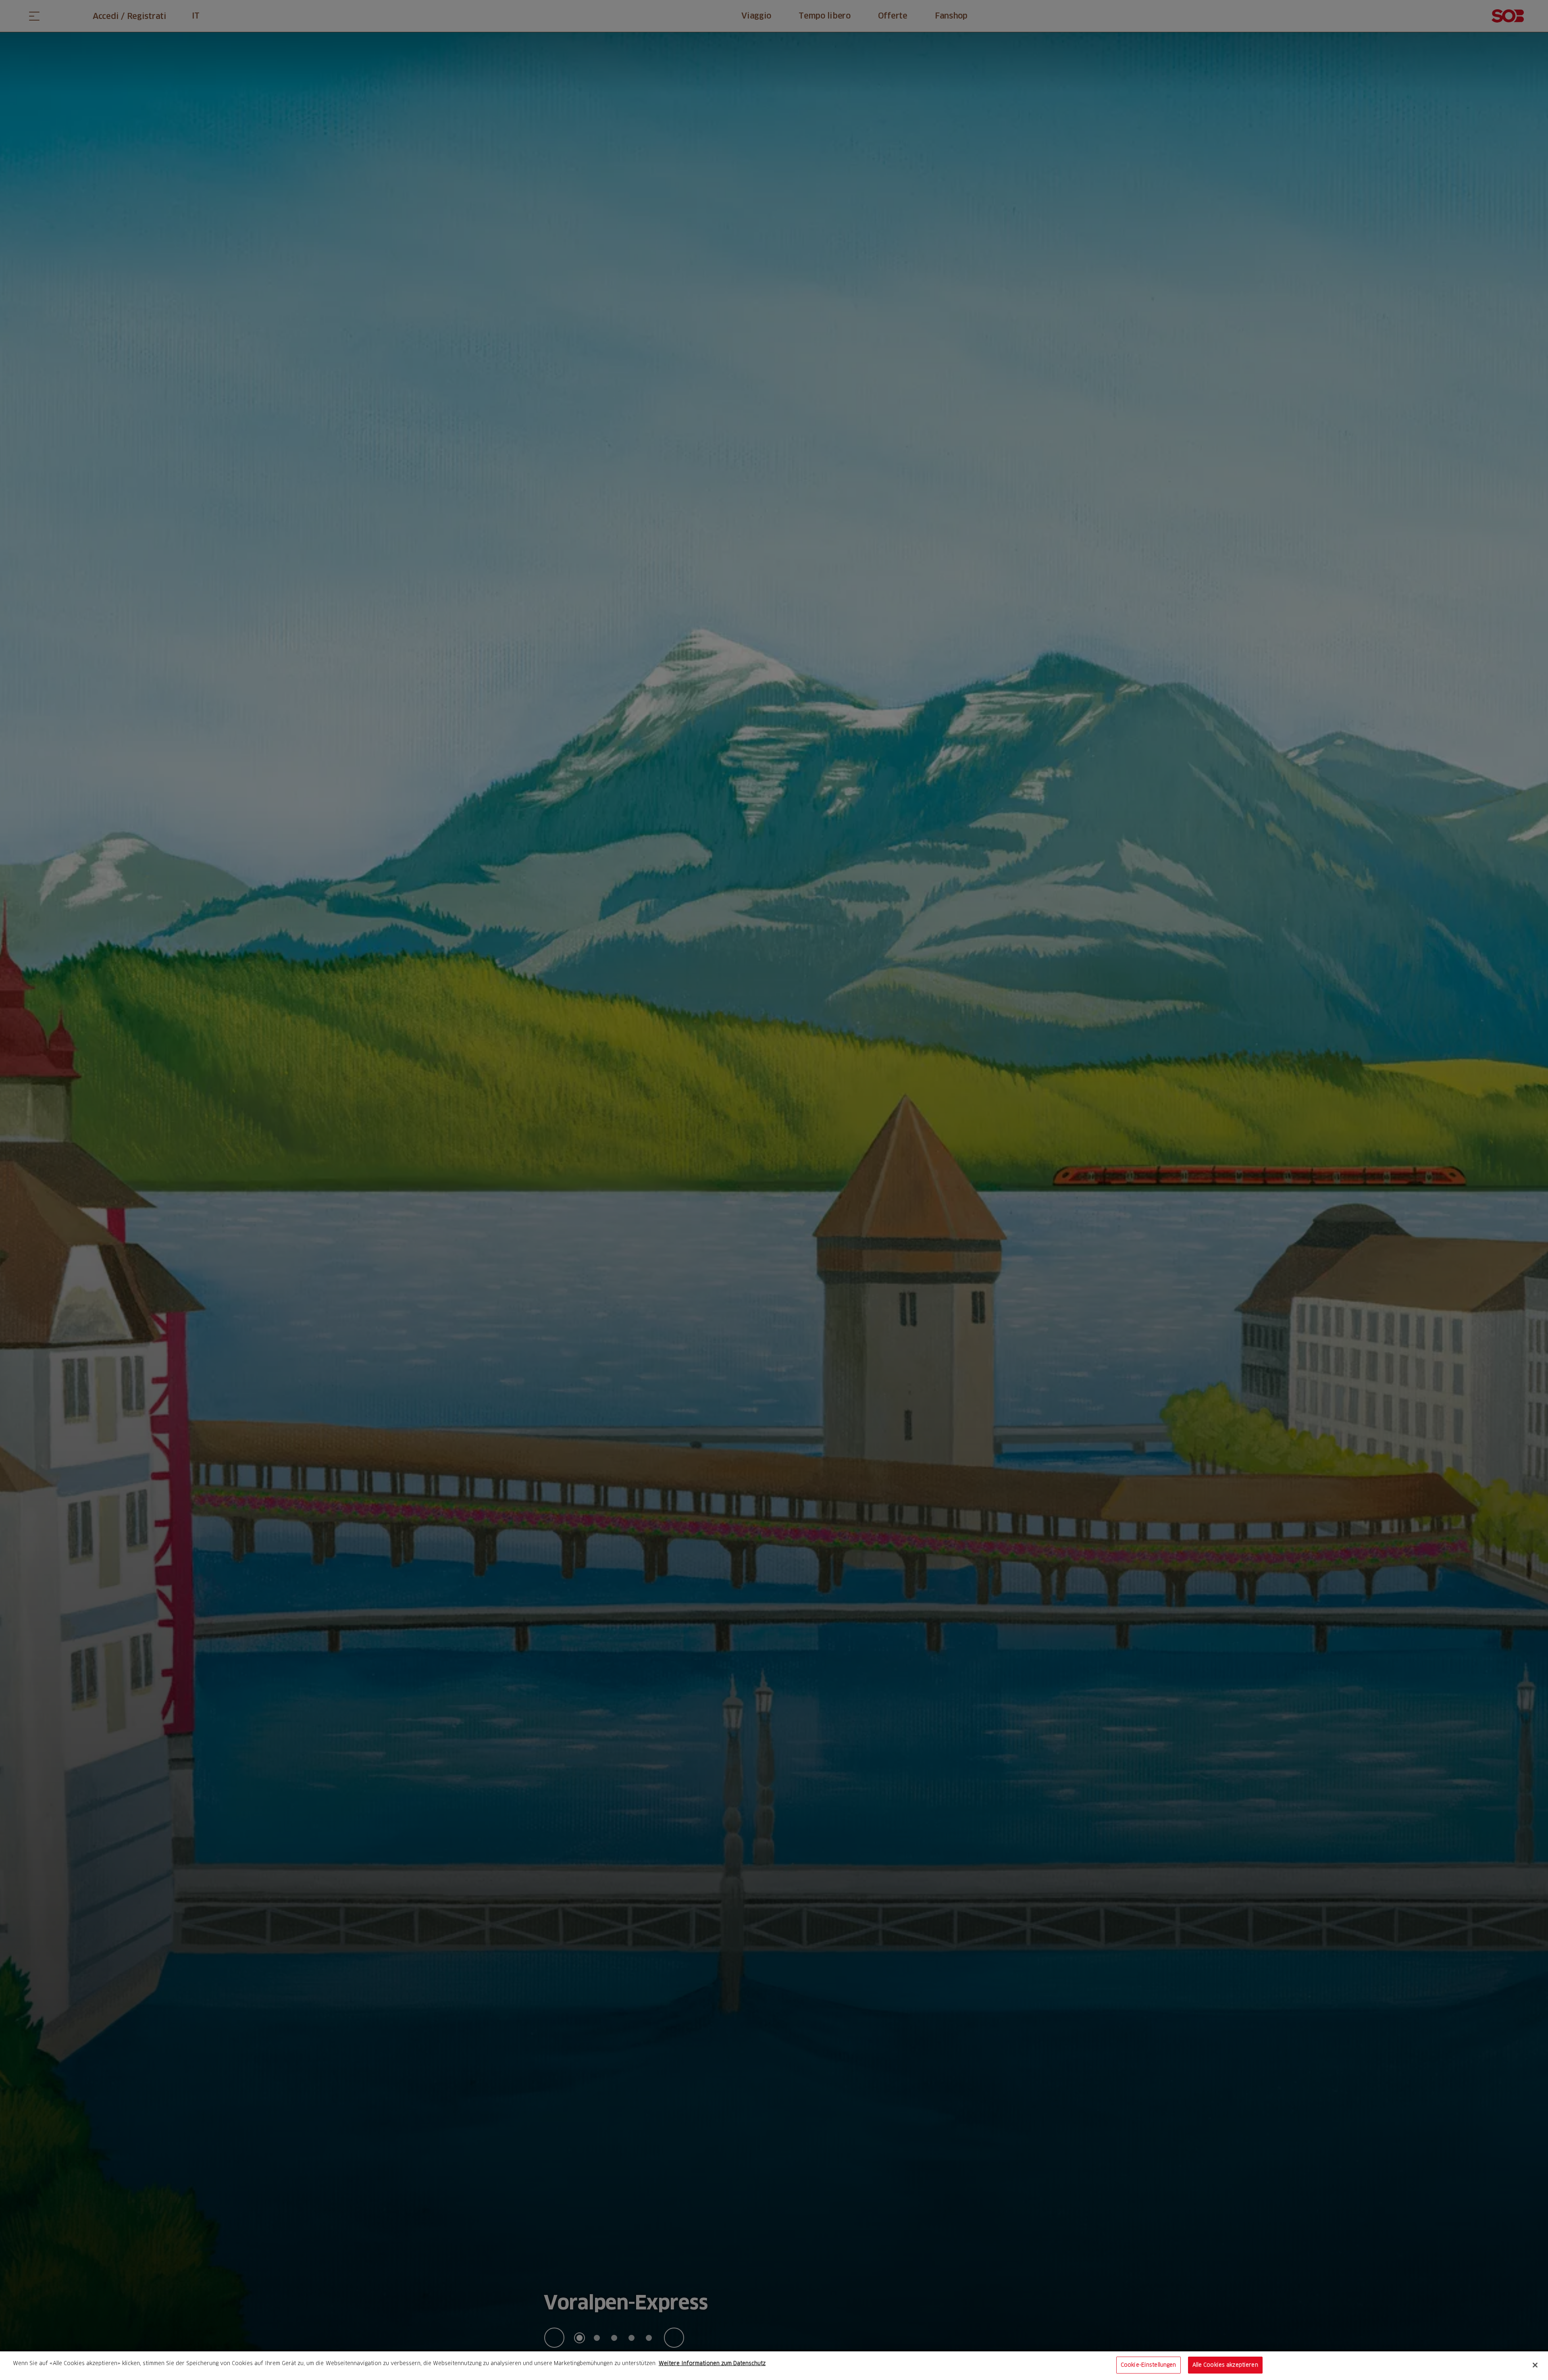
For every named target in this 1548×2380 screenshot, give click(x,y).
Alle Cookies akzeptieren (1225, 2365)
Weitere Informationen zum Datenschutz (712, 2363)
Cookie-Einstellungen (1149, 2365)
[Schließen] (1535, 2365)
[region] (774, 2366)
